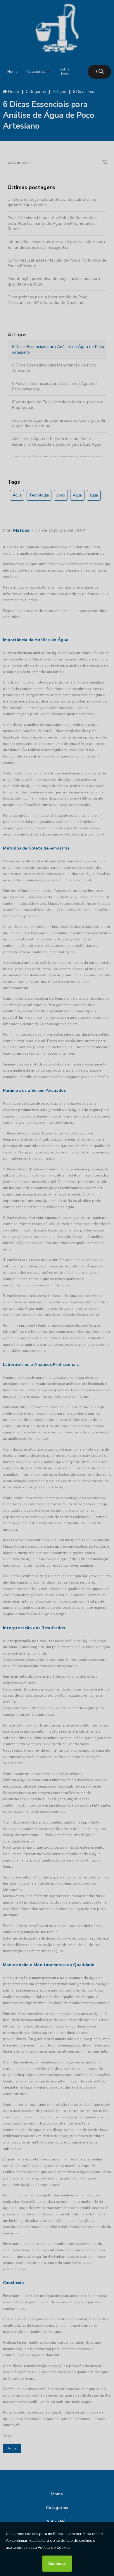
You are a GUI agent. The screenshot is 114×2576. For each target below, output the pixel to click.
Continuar (57, 2564)
